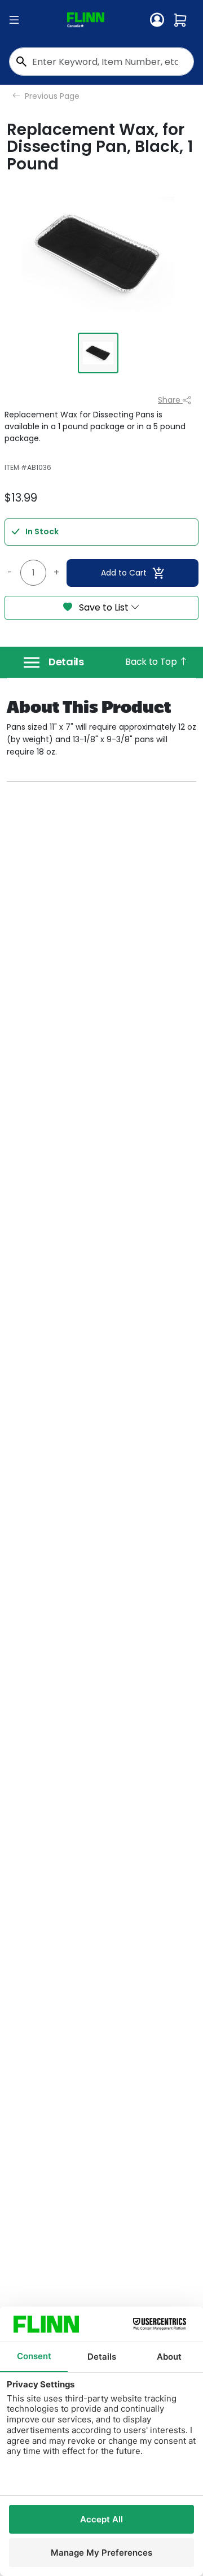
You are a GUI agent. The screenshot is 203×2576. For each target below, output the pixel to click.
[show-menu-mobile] (14, 20)
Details (66, 662)
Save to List (104, 607)
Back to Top (152, 662)
